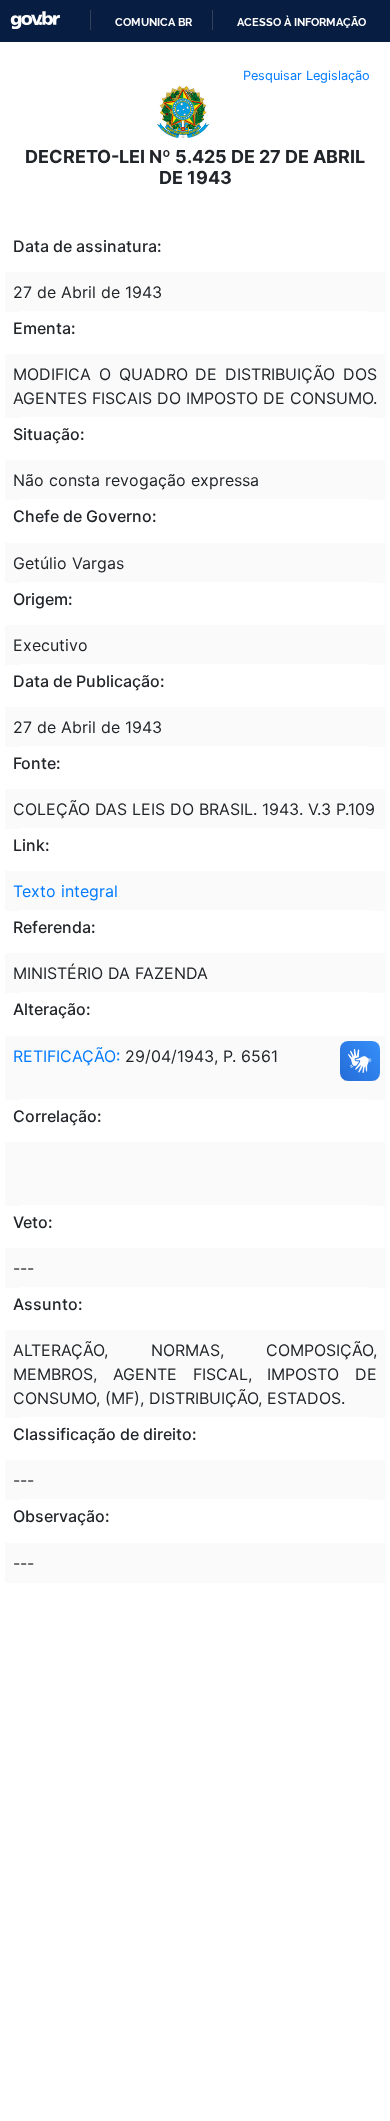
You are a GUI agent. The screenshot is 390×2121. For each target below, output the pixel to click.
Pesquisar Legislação (306, 75)
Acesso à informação (301, 22)
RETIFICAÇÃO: (66, 1056)
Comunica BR (153, 22)
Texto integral (65, 891)
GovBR (35, 20)
